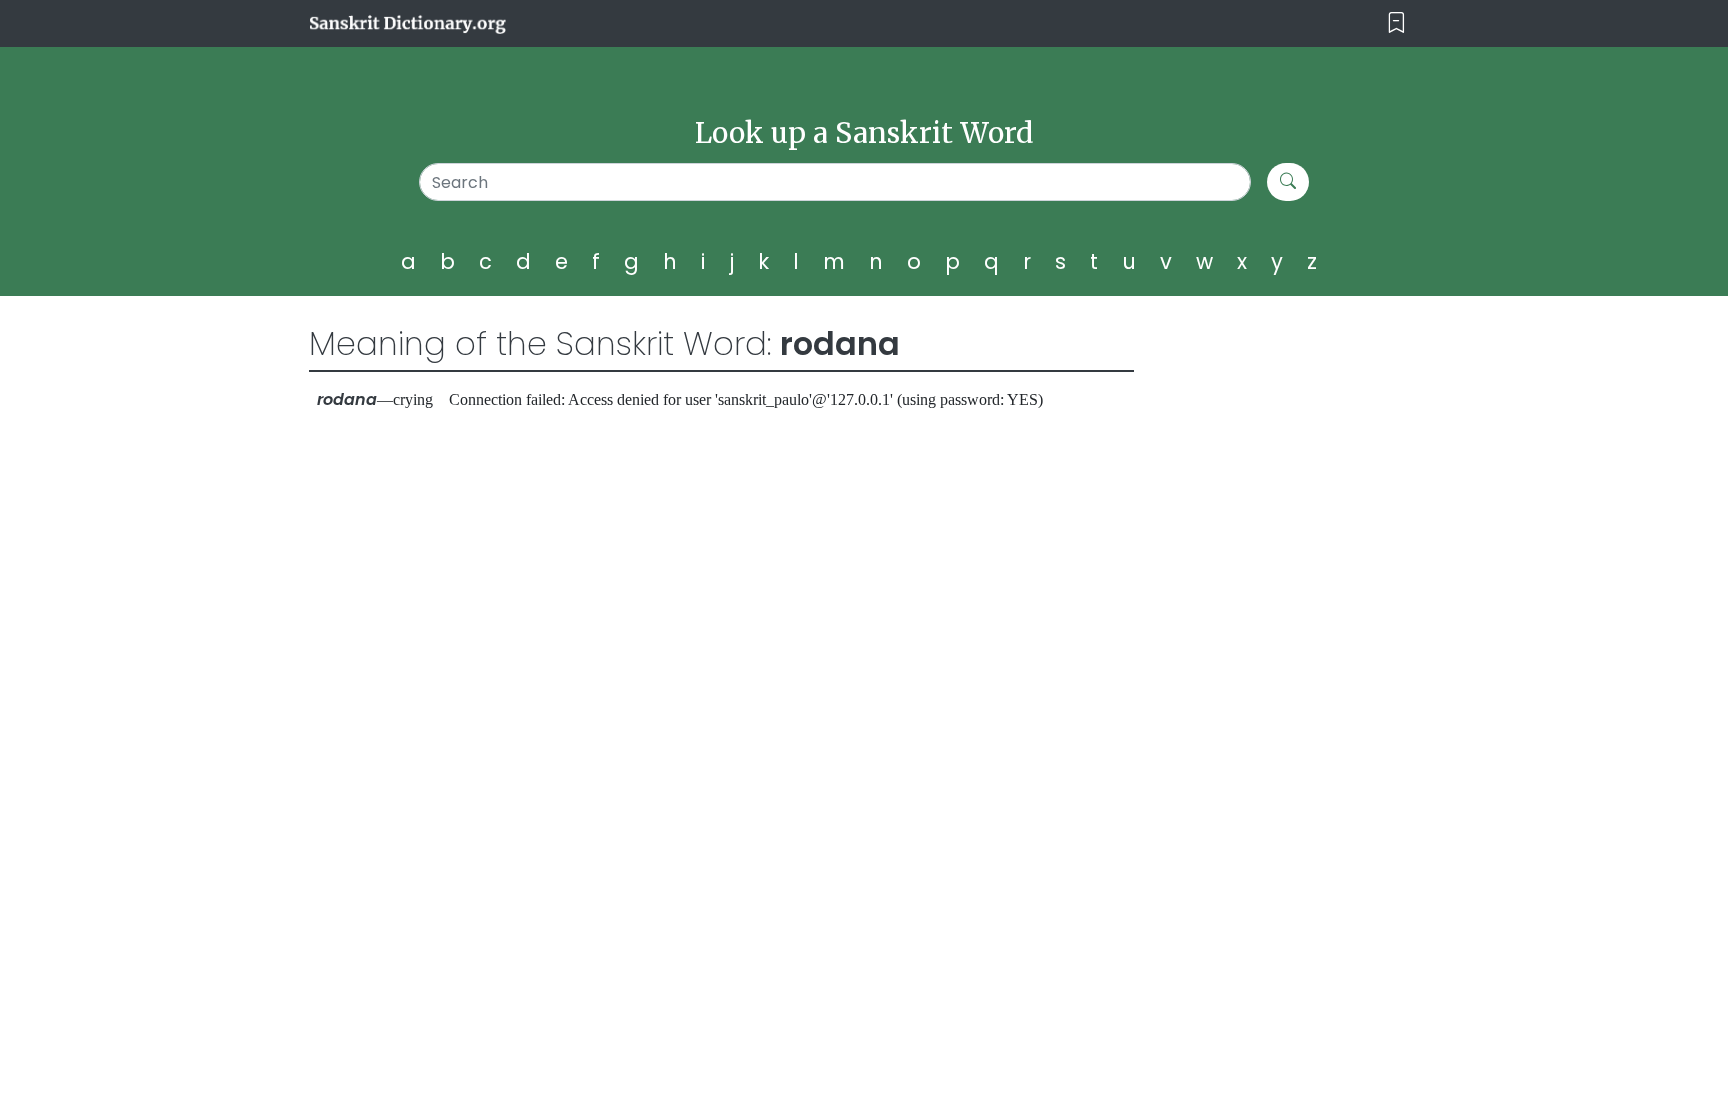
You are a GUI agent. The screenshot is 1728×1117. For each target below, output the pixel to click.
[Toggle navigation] (1396, 23)
